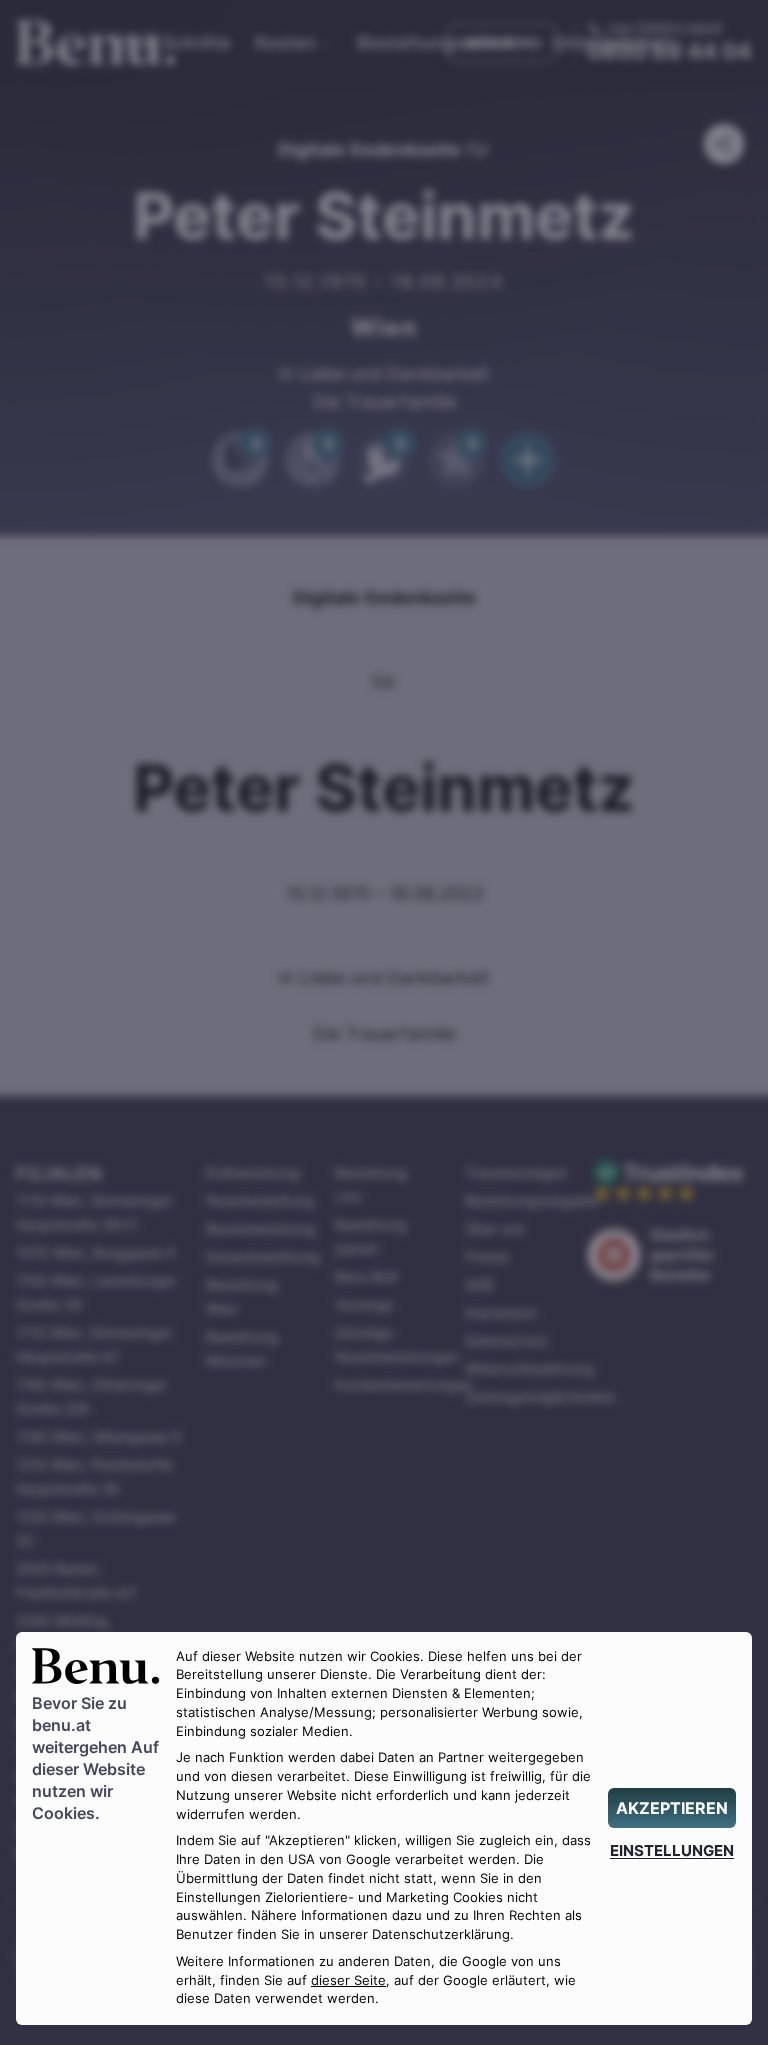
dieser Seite (348, 1980)
